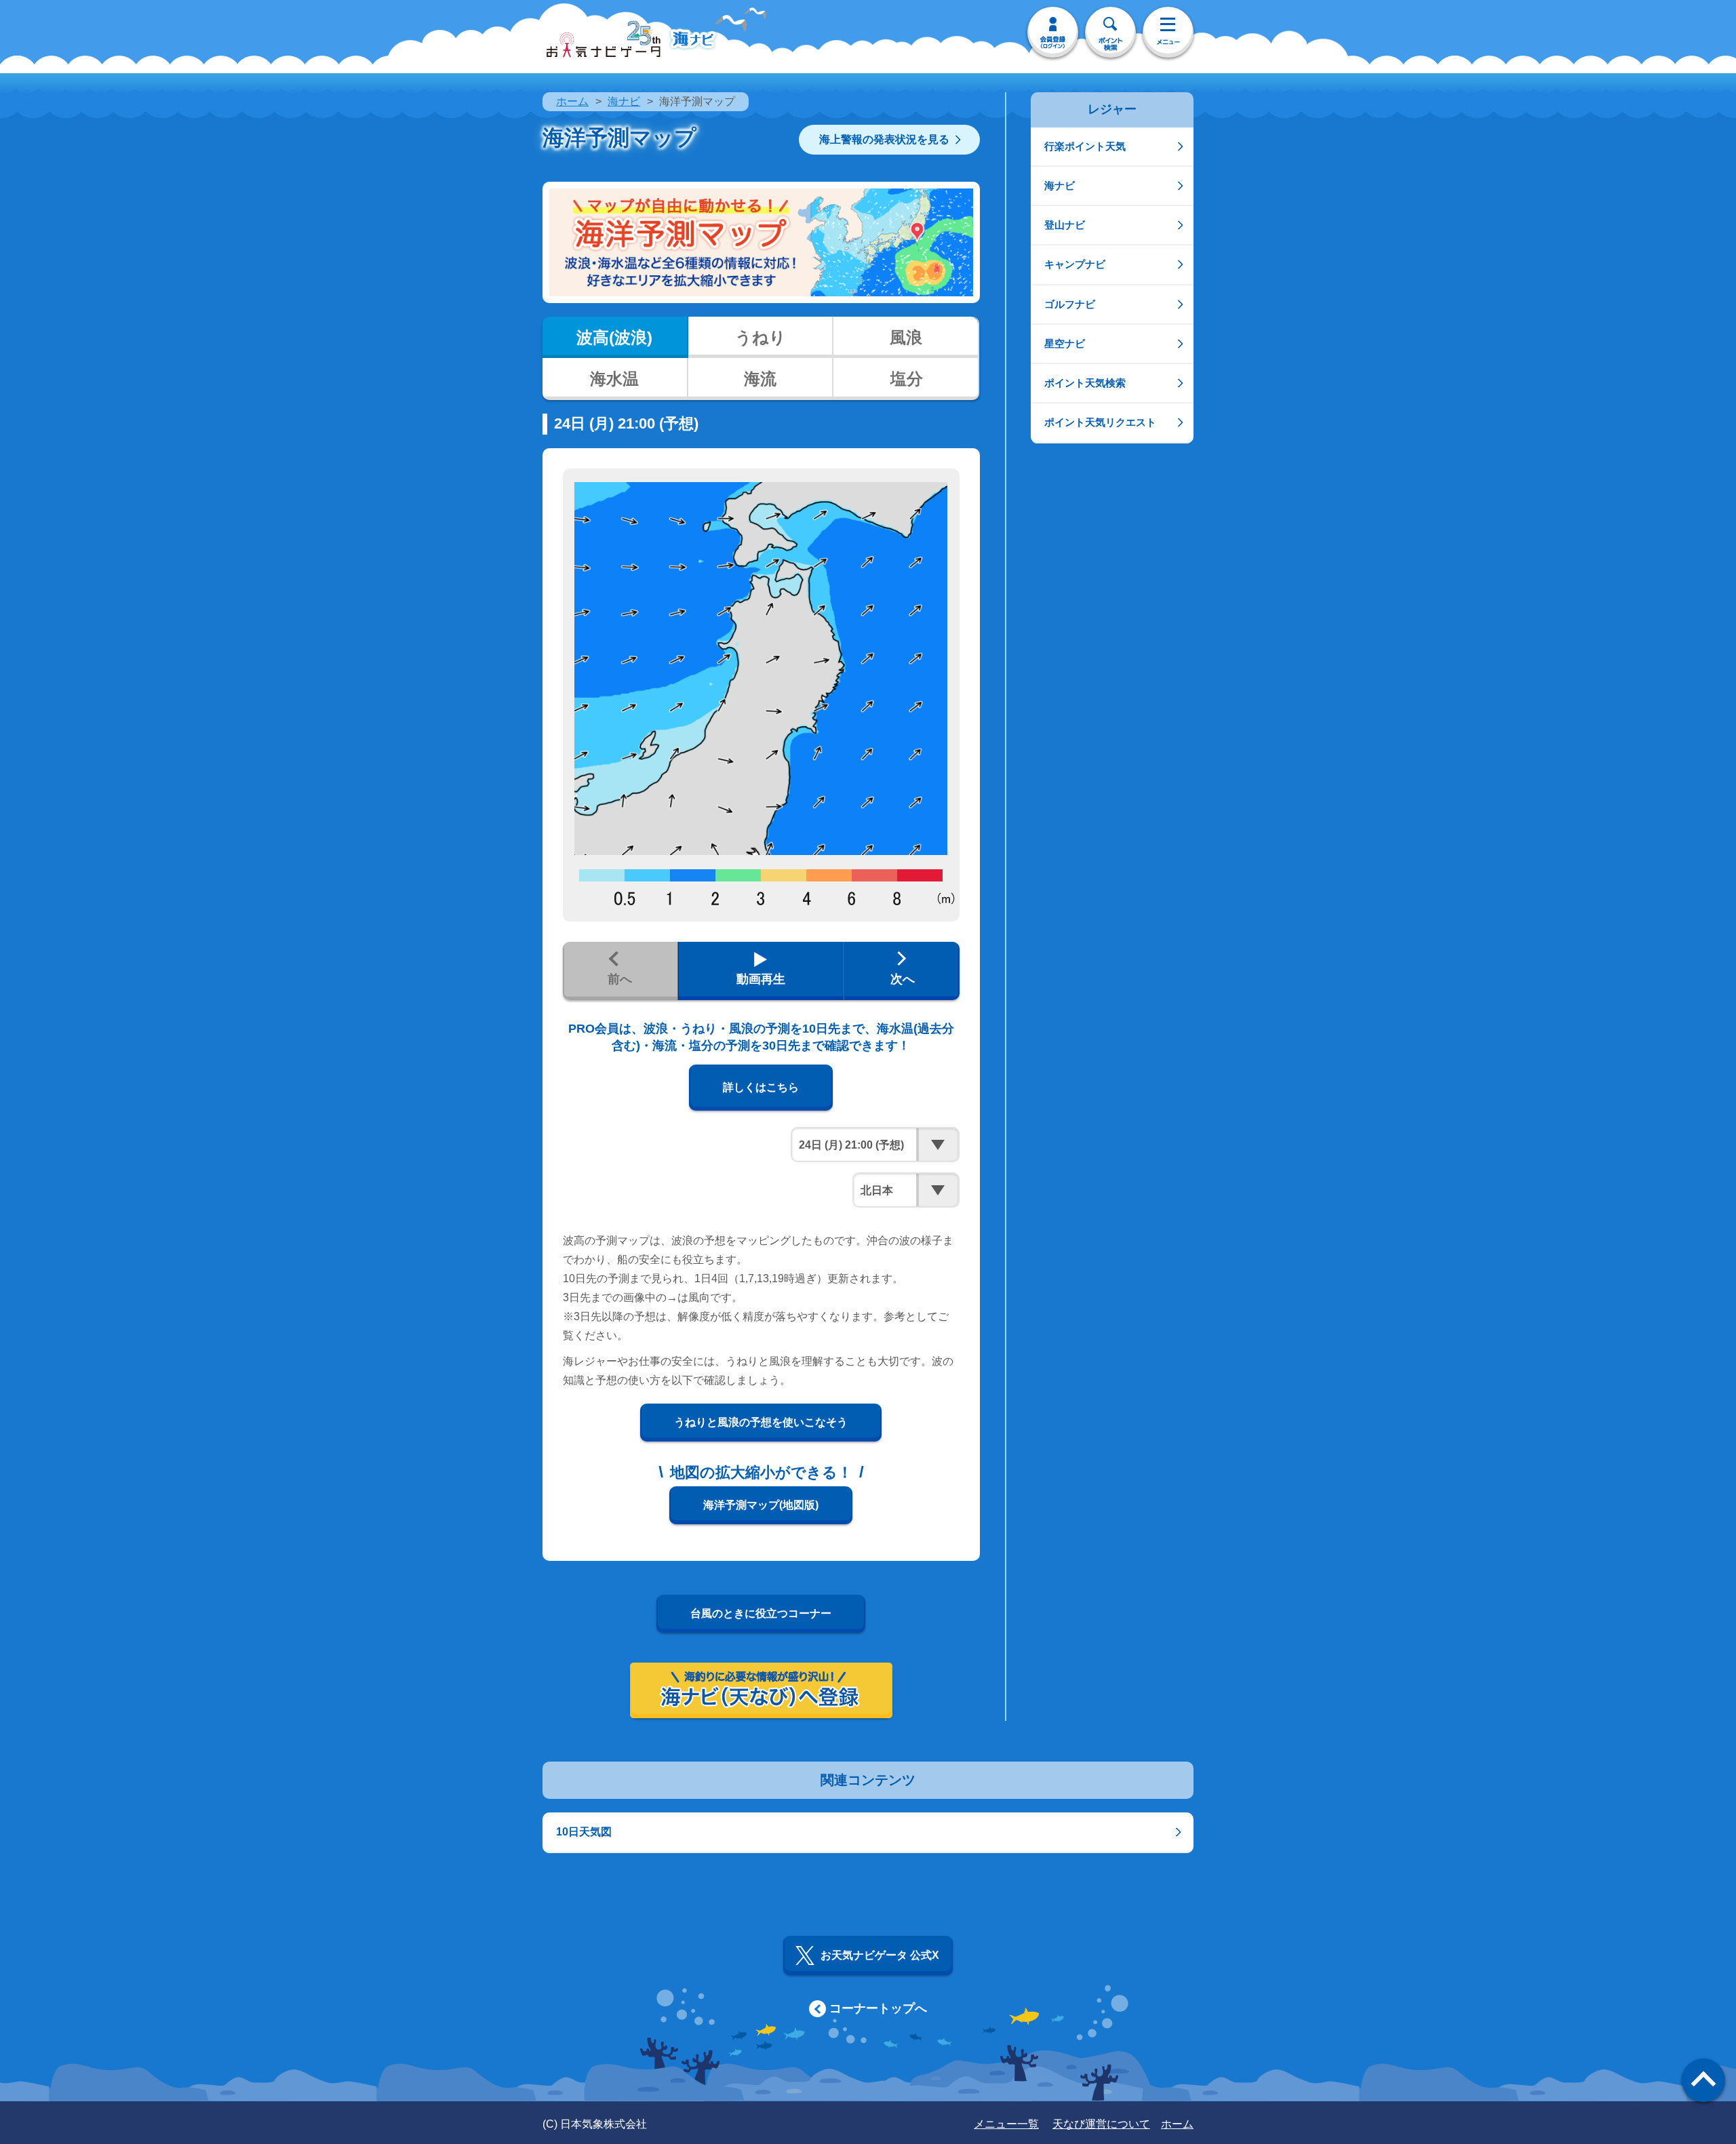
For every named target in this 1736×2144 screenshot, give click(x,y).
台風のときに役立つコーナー (761, 1613)
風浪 (906, 337)
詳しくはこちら (761, 1087)
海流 (760, 379)
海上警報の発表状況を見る (884, 139)
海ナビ (624, 101)
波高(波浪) (614, 337)
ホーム (572, 101)
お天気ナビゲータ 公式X (880, 1955)
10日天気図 (584, 1832)
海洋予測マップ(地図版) (761, 1505)
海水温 (614, 379)
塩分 (907, 379)
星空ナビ (1065, 343)
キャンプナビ (1075, 264)
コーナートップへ (878, 2008)
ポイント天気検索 (1085, 383)
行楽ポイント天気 (1085, 146)
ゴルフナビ (1070, 304)
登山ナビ (1065, 225)
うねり (761, 337)
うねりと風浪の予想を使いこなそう (761, 1422)
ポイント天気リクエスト (1100, 422)
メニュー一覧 (1006, 2124)
